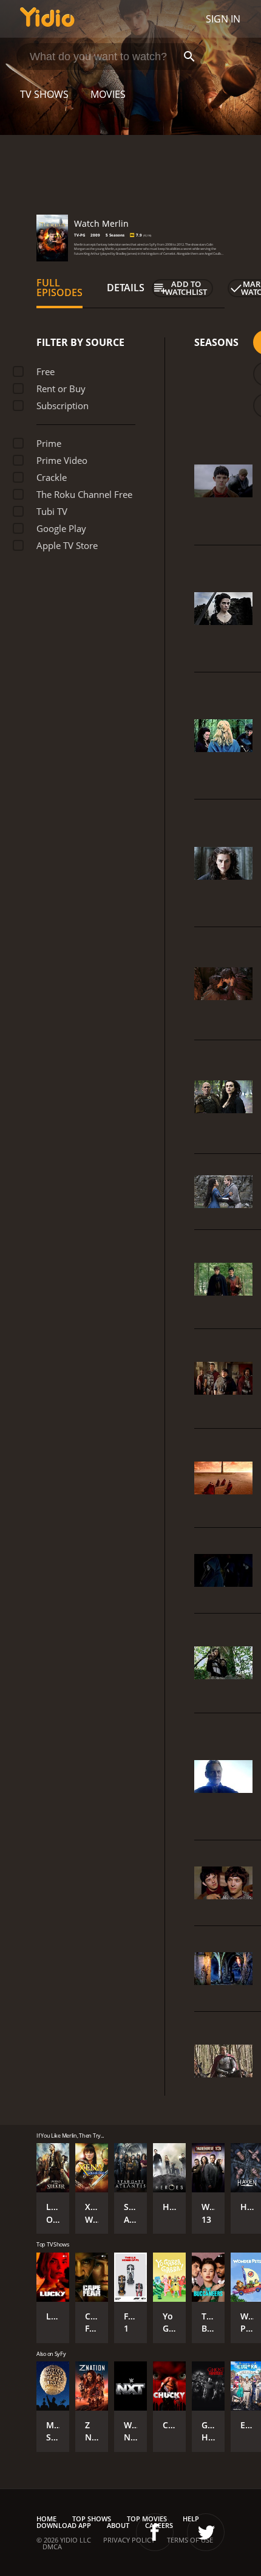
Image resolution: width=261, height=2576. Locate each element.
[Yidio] (47, 19)
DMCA (52, 2547)
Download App (64, 2525)
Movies (108, 94)
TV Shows (44, 94)
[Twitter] (206, 2532)
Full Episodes (59, 288)
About (118, 2525)
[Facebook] (155, 2532)
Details (126, 288)
